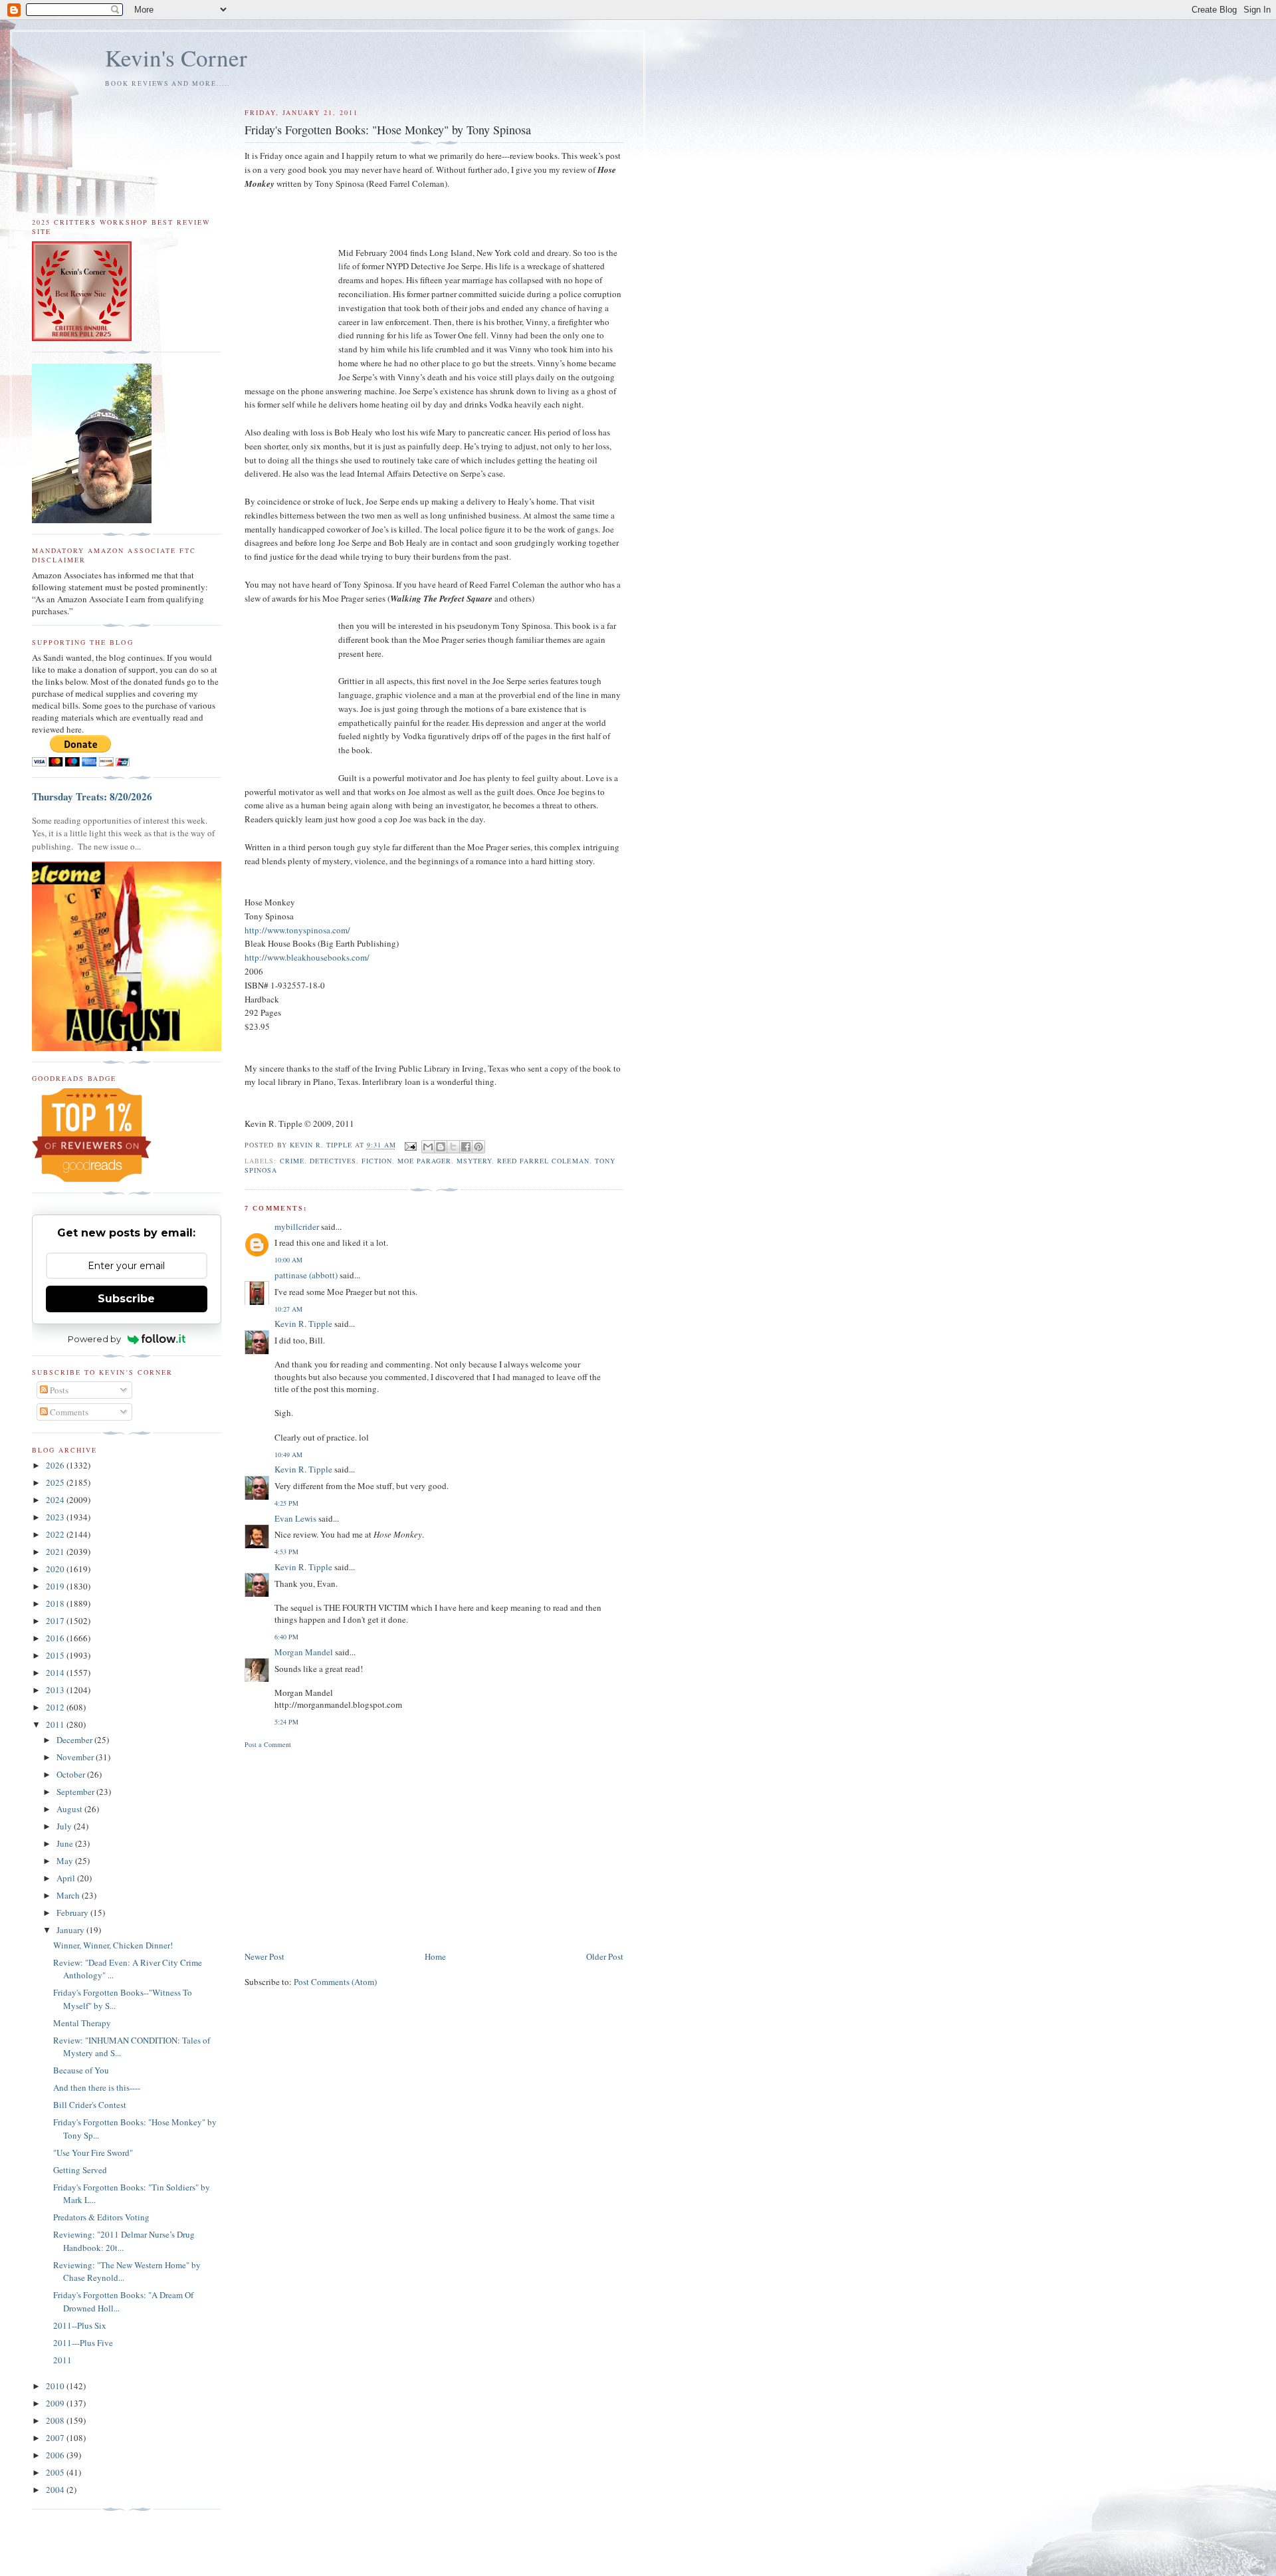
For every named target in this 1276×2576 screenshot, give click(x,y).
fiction (377, 1161)
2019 (56, 1586)
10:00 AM (288, 1260)
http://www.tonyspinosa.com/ (297, 930)
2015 (56, 1655)
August (70, 1809)
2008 (56, 2420)
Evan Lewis (295, 1518)
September (76, 1792)
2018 (56, 1603)
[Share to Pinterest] (478, 1147)
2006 (56, 2455)
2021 (56, 1552)
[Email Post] (410, 1145)
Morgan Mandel (304, 1652)
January (71, 1930)
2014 (56, 1673)
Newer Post (265, 1956)
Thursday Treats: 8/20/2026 (92, 796)
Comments (68, 1412)
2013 (56, 1690)
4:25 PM (286, 1503)
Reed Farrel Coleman (543, 1161)
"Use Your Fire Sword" (93, 2153)
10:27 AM (288, 1309)
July (65, 1826)
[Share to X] (453, 1147)
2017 (56, 1621)
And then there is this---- (97, 2087)
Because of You (81, 2070)
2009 (56, 2403)
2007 (56, 2438)
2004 (56, 2490)
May (66, 1861)
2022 (56, 1534)
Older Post (605, 1956)
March (69, 1895)
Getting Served (80, 2170)
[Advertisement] (434, 1849)
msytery (474, 1161)
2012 (56, 1707)
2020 (56, 1569)
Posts (58, 1390)
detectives (333, 1161)
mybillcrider (297, 1227)
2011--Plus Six (80, 2325)
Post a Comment (268, 1744)
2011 (56, 1724)
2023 (56, 1517)
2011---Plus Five (83, 2343)
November (76, 1757)
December (75, 1740)
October (72, 1774)
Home (435, 1956)
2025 (56, 1482)
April (67, 1878)
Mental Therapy (82, 2023)
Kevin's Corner (176, 58)
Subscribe (126, 1299)
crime (292, 1161)
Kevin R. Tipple (303, 1324)
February (73, 1913)
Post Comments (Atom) (335, 1982)
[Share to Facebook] (466, 1147)
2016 (56, 1638)
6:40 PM (286, 1637)
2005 (56, 2472)
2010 (56, 2386)
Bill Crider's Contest (90, 2105)
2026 (56, 1465)
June (66, 1843)
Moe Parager (424, 1161)
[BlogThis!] (441, 1147)
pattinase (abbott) (306, 1275)
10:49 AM (288, 1455)
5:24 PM (286, 1722)
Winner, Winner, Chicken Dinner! (113, 1945)
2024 (56, 1500)
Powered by (94, 1339)
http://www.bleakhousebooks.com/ (307, 957)
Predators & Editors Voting (101, 2217)
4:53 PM (286, 1552)
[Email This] (428, 1147)
